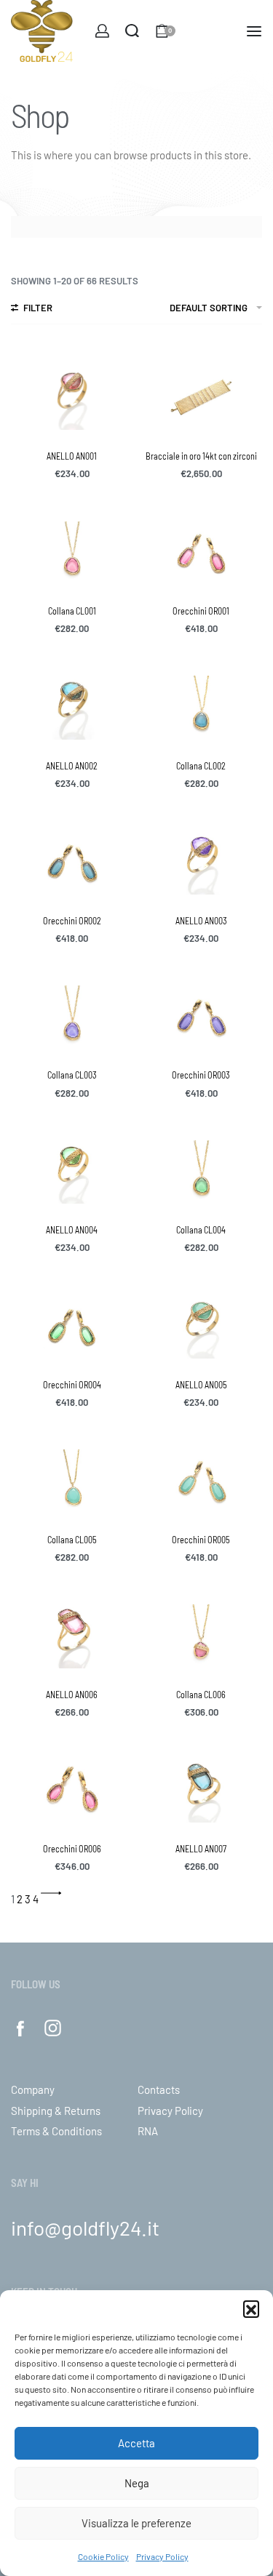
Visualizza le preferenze (136, 2523)
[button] (251, 2308)
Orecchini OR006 (72, 1849)
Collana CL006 (201, 1695)
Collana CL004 (201, 1230)
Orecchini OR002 (72, 921)
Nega (137, 2483)
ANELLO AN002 (72, 766)
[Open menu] (254, 31)
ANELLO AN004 (72, 1230)
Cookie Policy (103, 2556)
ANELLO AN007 (201, 1849)
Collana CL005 (72, 1540)
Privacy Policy (162, 2556)
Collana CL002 (201, 766)
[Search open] (132, 31)
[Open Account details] (102, 31)
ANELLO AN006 (72, 1695)
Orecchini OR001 (201, 611)
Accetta (136, 2443)
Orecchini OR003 (201, 1075)
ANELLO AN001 (72, 456)
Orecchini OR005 (201, 1540)
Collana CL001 (72, 611)
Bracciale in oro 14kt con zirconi (201, 456)
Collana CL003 (72, 1075)
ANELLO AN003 (201, 921)
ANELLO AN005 (201, 1385)
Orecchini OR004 (72, 1385)
